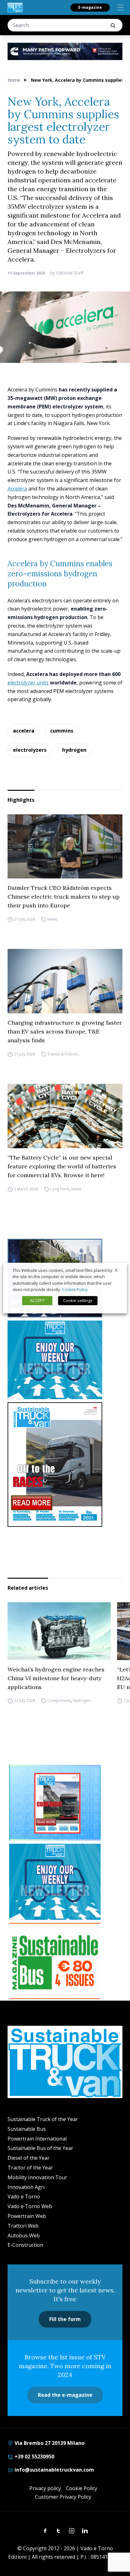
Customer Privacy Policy (63, 2497)
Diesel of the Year (29, 2158)
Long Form (60, 1189)
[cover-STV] (65, 1465)
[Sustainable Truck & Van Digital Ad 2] (65, 51)
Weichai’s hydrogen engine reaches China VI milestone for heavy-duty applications (56, 1678)
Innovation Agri (26, 2187)
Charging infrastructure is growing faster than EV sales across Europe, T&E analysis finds (65, 1031)
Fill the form (65, 2319)
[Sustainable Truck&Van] (15, 8)
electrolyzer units (28, 683)
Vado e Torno (24, 2197)
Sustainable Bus (27, 2129)
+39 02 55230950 (34, 2457)
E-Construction (25, 2245)
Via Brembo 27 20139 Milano (49, 2443)
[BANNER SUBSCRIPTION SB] (55, 1961)
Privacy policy (45, 2488)
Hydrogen (82, 1701)
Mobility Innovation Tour (37, 2177)
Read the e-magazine (65, 2395)
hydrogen (74, 750)
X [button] (116, 1270)
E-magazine (90, 7)
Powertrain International (37, 2139)
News (52, 919)
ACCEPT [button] (37, 1300)
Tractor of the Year (30, 2168)
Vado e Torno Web (30, 2206)
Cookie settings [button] (78, 1300)
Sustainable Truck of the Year (43, 2119)
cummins (62, 731)
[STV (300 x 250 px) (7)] (55, 1803)
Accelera (17, 489)
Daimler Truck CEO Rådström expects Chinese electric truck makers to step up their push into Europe (64, 897)
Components (59, 1701)
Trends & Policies (63, 1054)
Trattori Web (23, 2226)
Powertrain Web (27, 2216)
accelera (24, 731)
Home (14, 80)
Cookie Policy (82, 2488)
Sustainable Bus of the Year (40, 2148)
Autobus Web (24, 2235)
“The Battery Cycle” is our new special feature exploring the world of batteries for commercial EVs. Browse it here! (62, 1166)
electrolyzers (30, 750)
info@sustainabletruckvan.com (54, 2470)
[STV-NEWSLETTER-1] (65, 1360)
